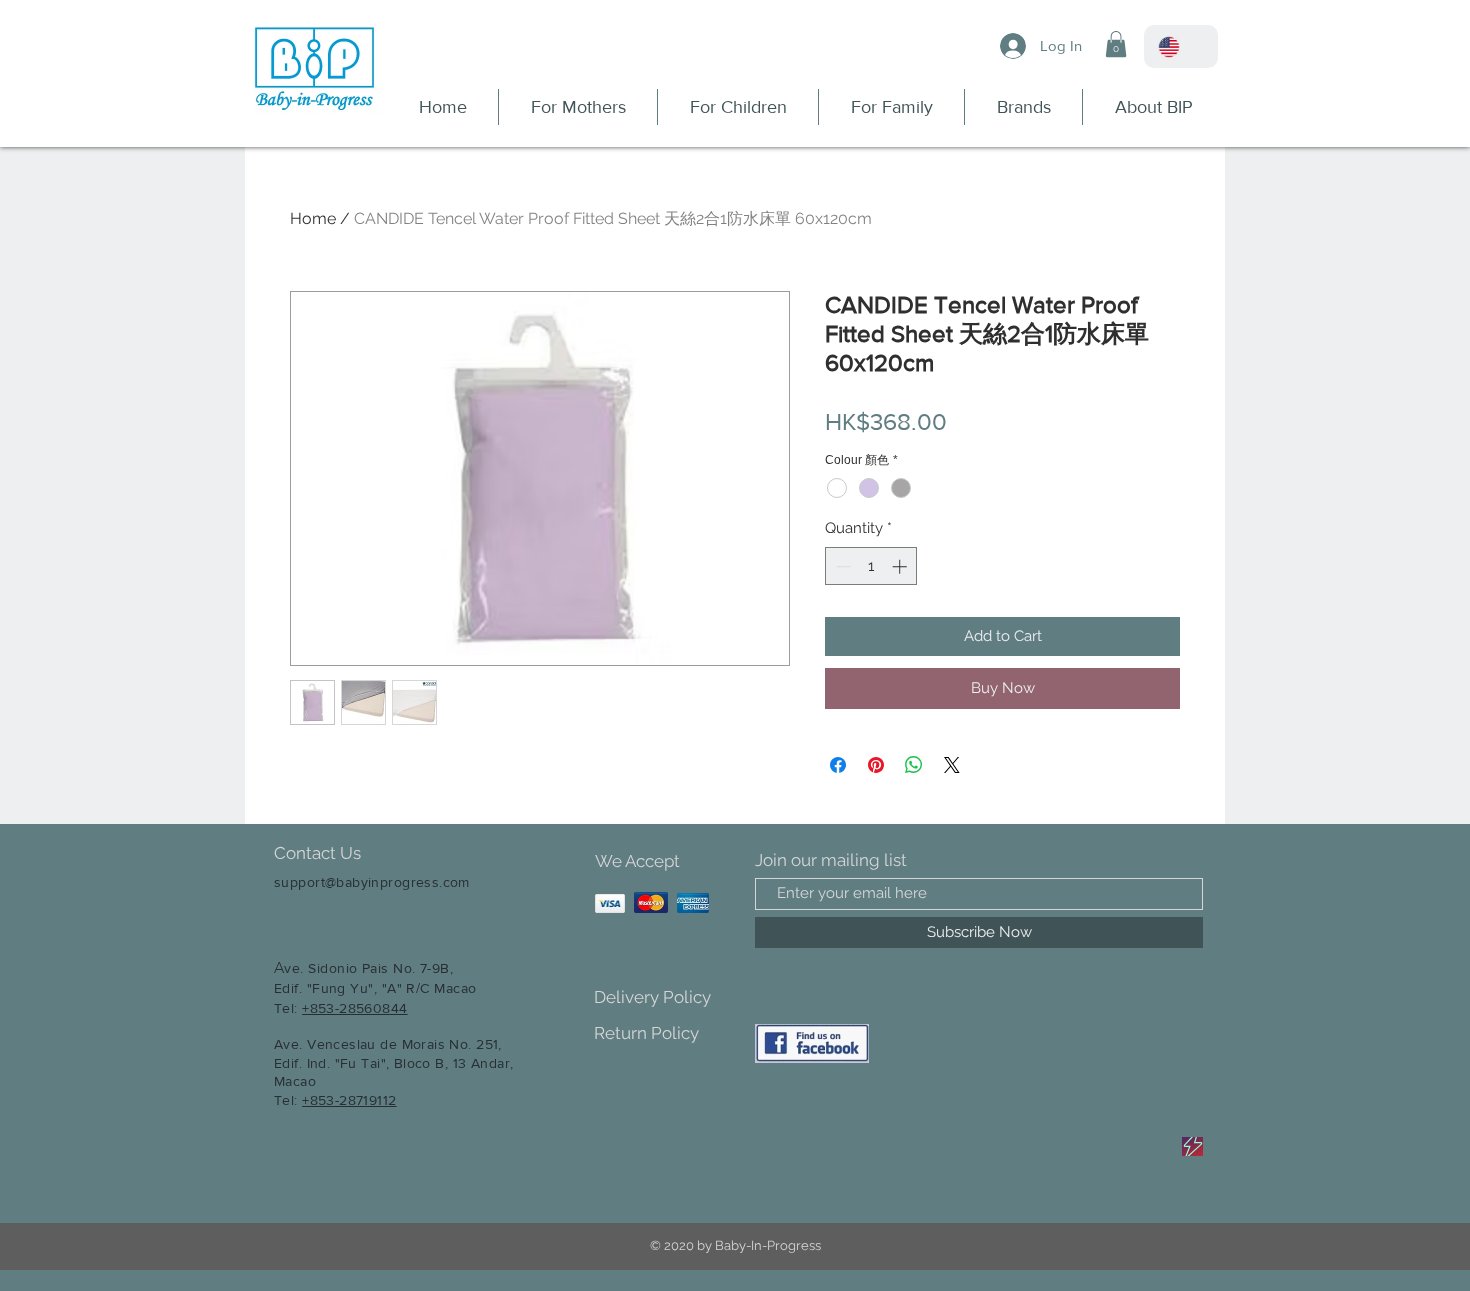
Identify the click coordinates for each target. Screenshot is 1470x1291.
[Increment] (901, 566)
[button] (1116, 44)
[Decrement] (841, 566)
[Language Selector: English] (1181, 46)
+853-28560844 (354, 1008)
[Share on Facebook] (838, 765)
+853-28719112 (349, 1100)
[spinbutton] (871, 566)
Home (313, 218)
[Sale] (1192, 1146)
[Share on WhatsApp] (914, 765)
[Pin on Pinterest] (876, 765)
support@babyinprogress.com (372, 882)
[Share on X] (952, 765)
